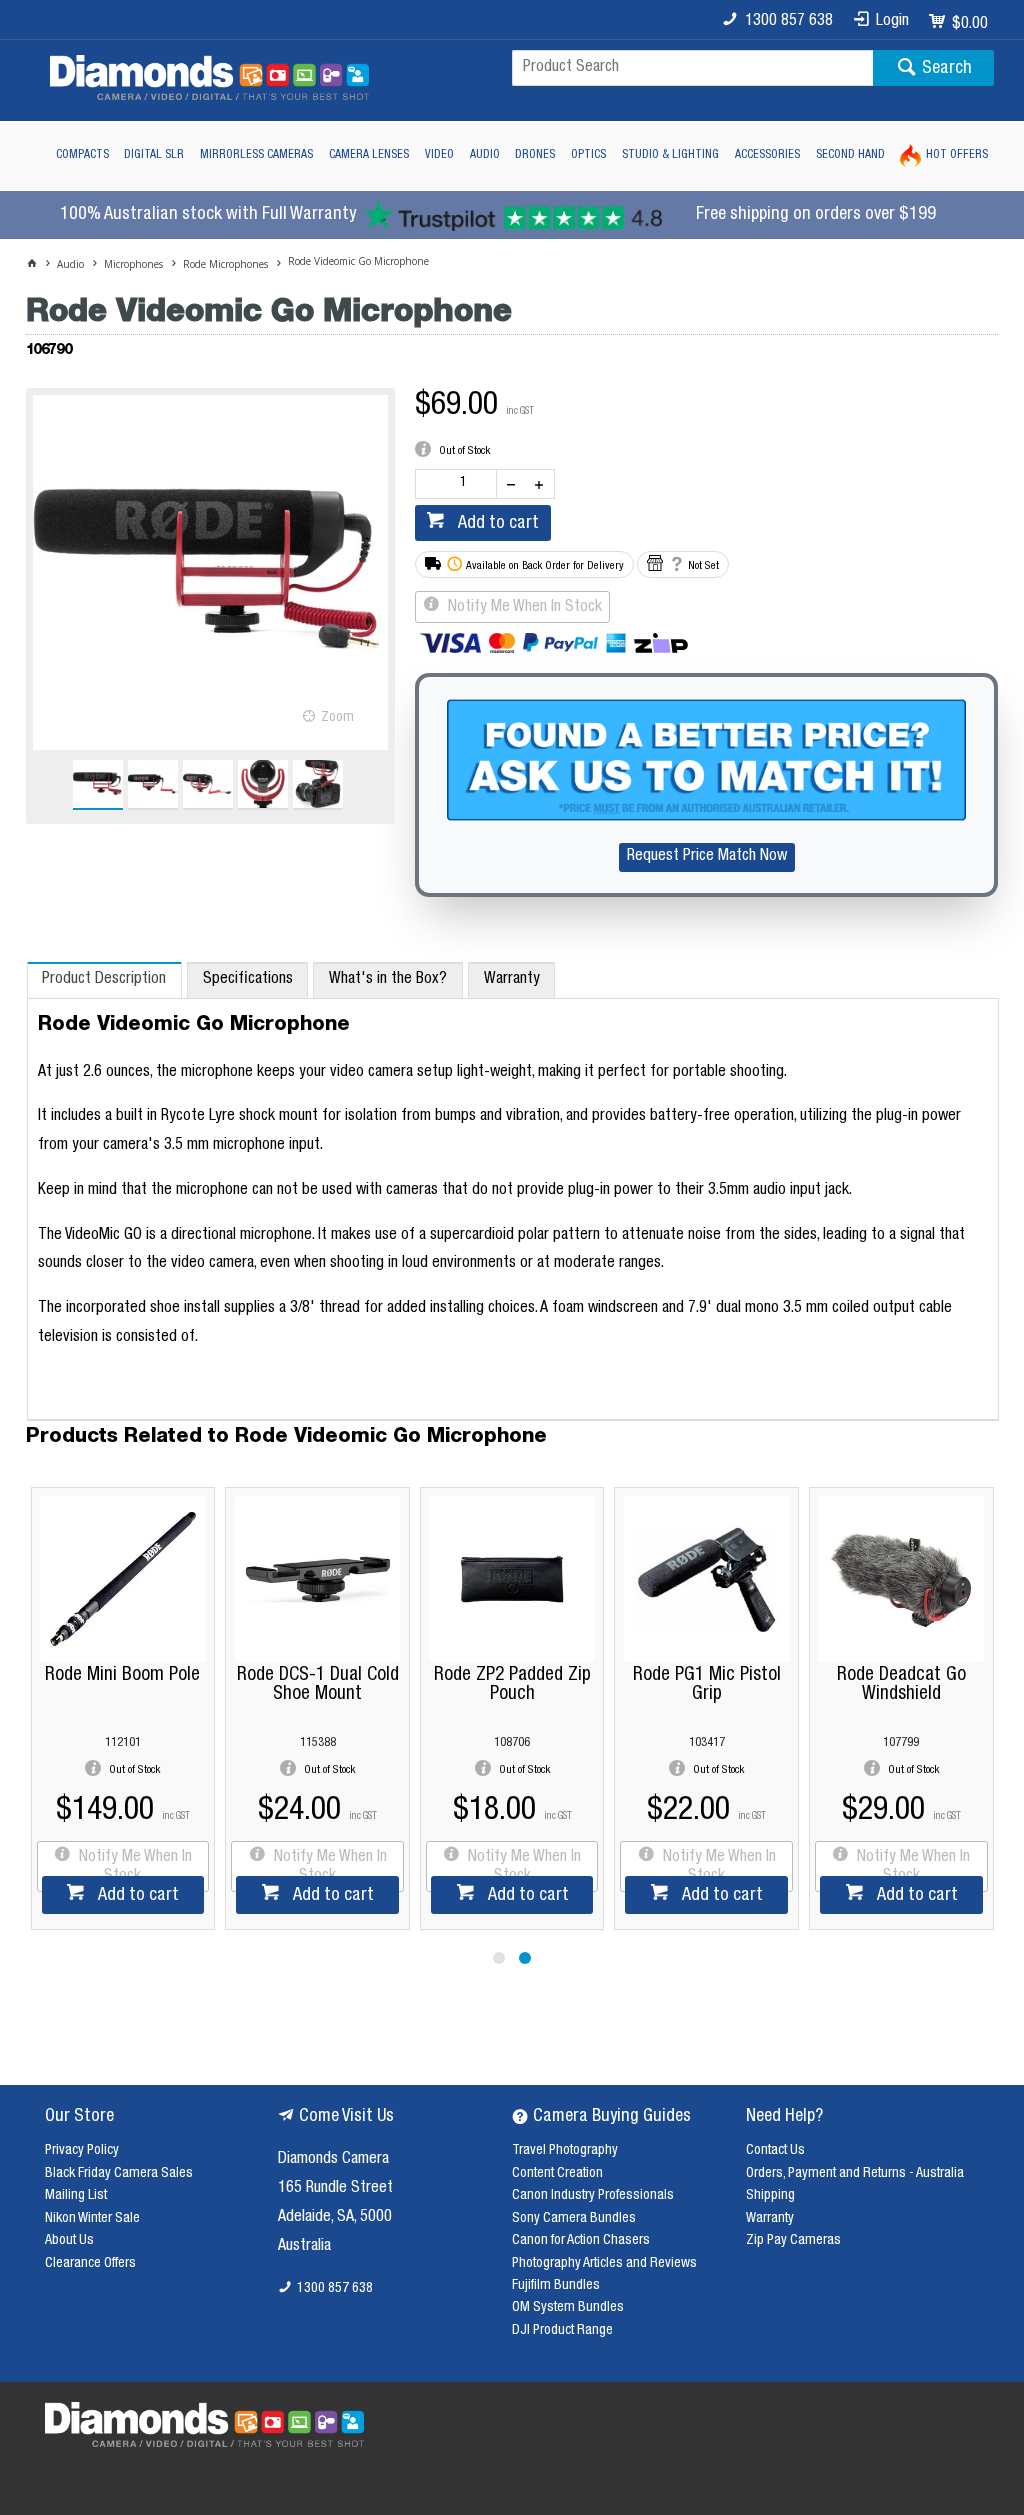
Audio (485, 155)
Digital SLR (154, 155)
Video (439, 155)
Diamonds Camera (333, 2160)
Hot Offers (957, 155)
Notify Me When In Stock (523, 608)
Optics (588, 155)
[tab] (104, 980)
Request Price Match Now (707, 857)
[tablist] (513, 1191)
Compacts (82, 155)
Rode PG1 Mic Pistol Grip (822, 1685)
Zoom (337, 718)
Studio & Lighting (670, 155)
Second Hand (850, 155)
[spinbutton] (460, 484)
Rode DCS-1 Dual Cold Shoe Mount (432, 1685)
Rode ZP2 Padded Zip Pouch (626, 1685)
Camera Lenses (369, 155)
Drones (535, 155)
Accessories (767, 155)
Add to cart (496, 524)
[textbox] (692, 68)
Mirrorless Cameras (256, 155)
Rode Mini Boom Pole (237, 1675)
